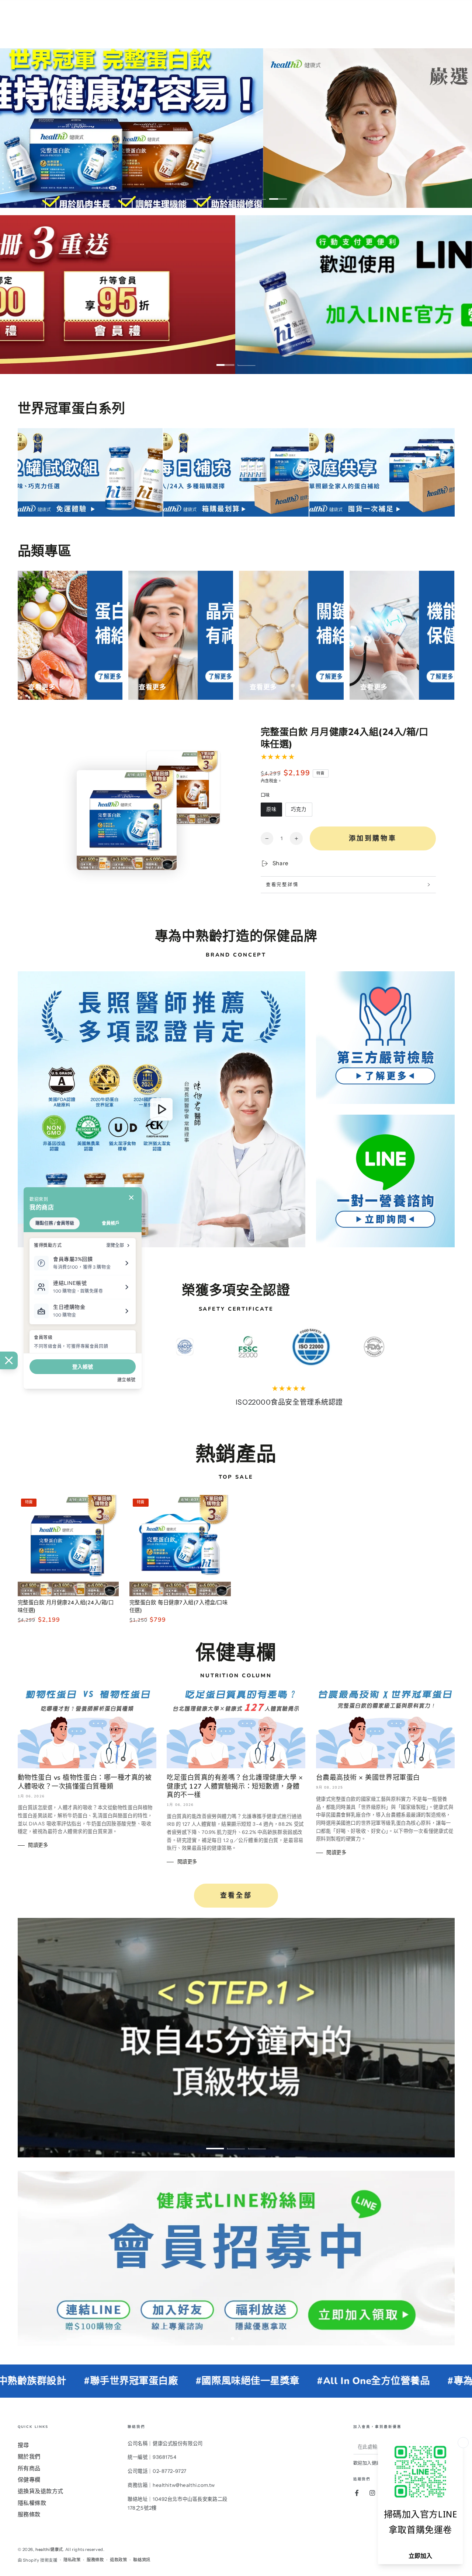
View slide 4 (257, 194)
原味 (271, 811)
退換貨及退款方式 (41, 2491)
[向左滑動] (20, 2258)
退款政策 (118, 2560)
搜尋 (23, 2445)
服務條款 (29, 2514)
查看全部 (236, 1895)
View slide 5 (278, 194)
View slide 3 (236, 194)
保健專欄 (29, 2480)
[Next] (378, 1347)
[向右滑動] (452, 2258)
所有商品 (29, 2468)
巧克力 (299, 811)
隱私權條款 (32, 2503)
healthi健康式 (49, 2549)
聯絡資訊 (142, 2560)
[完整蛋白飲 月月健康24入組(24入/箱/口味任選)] (68, 1546)
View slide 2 (215, 194)
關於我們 (29, 2456)
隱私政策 (72, 2560)
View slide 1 (194, 194)
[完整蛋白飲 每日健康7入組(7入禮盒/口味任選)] (180, 1546)
